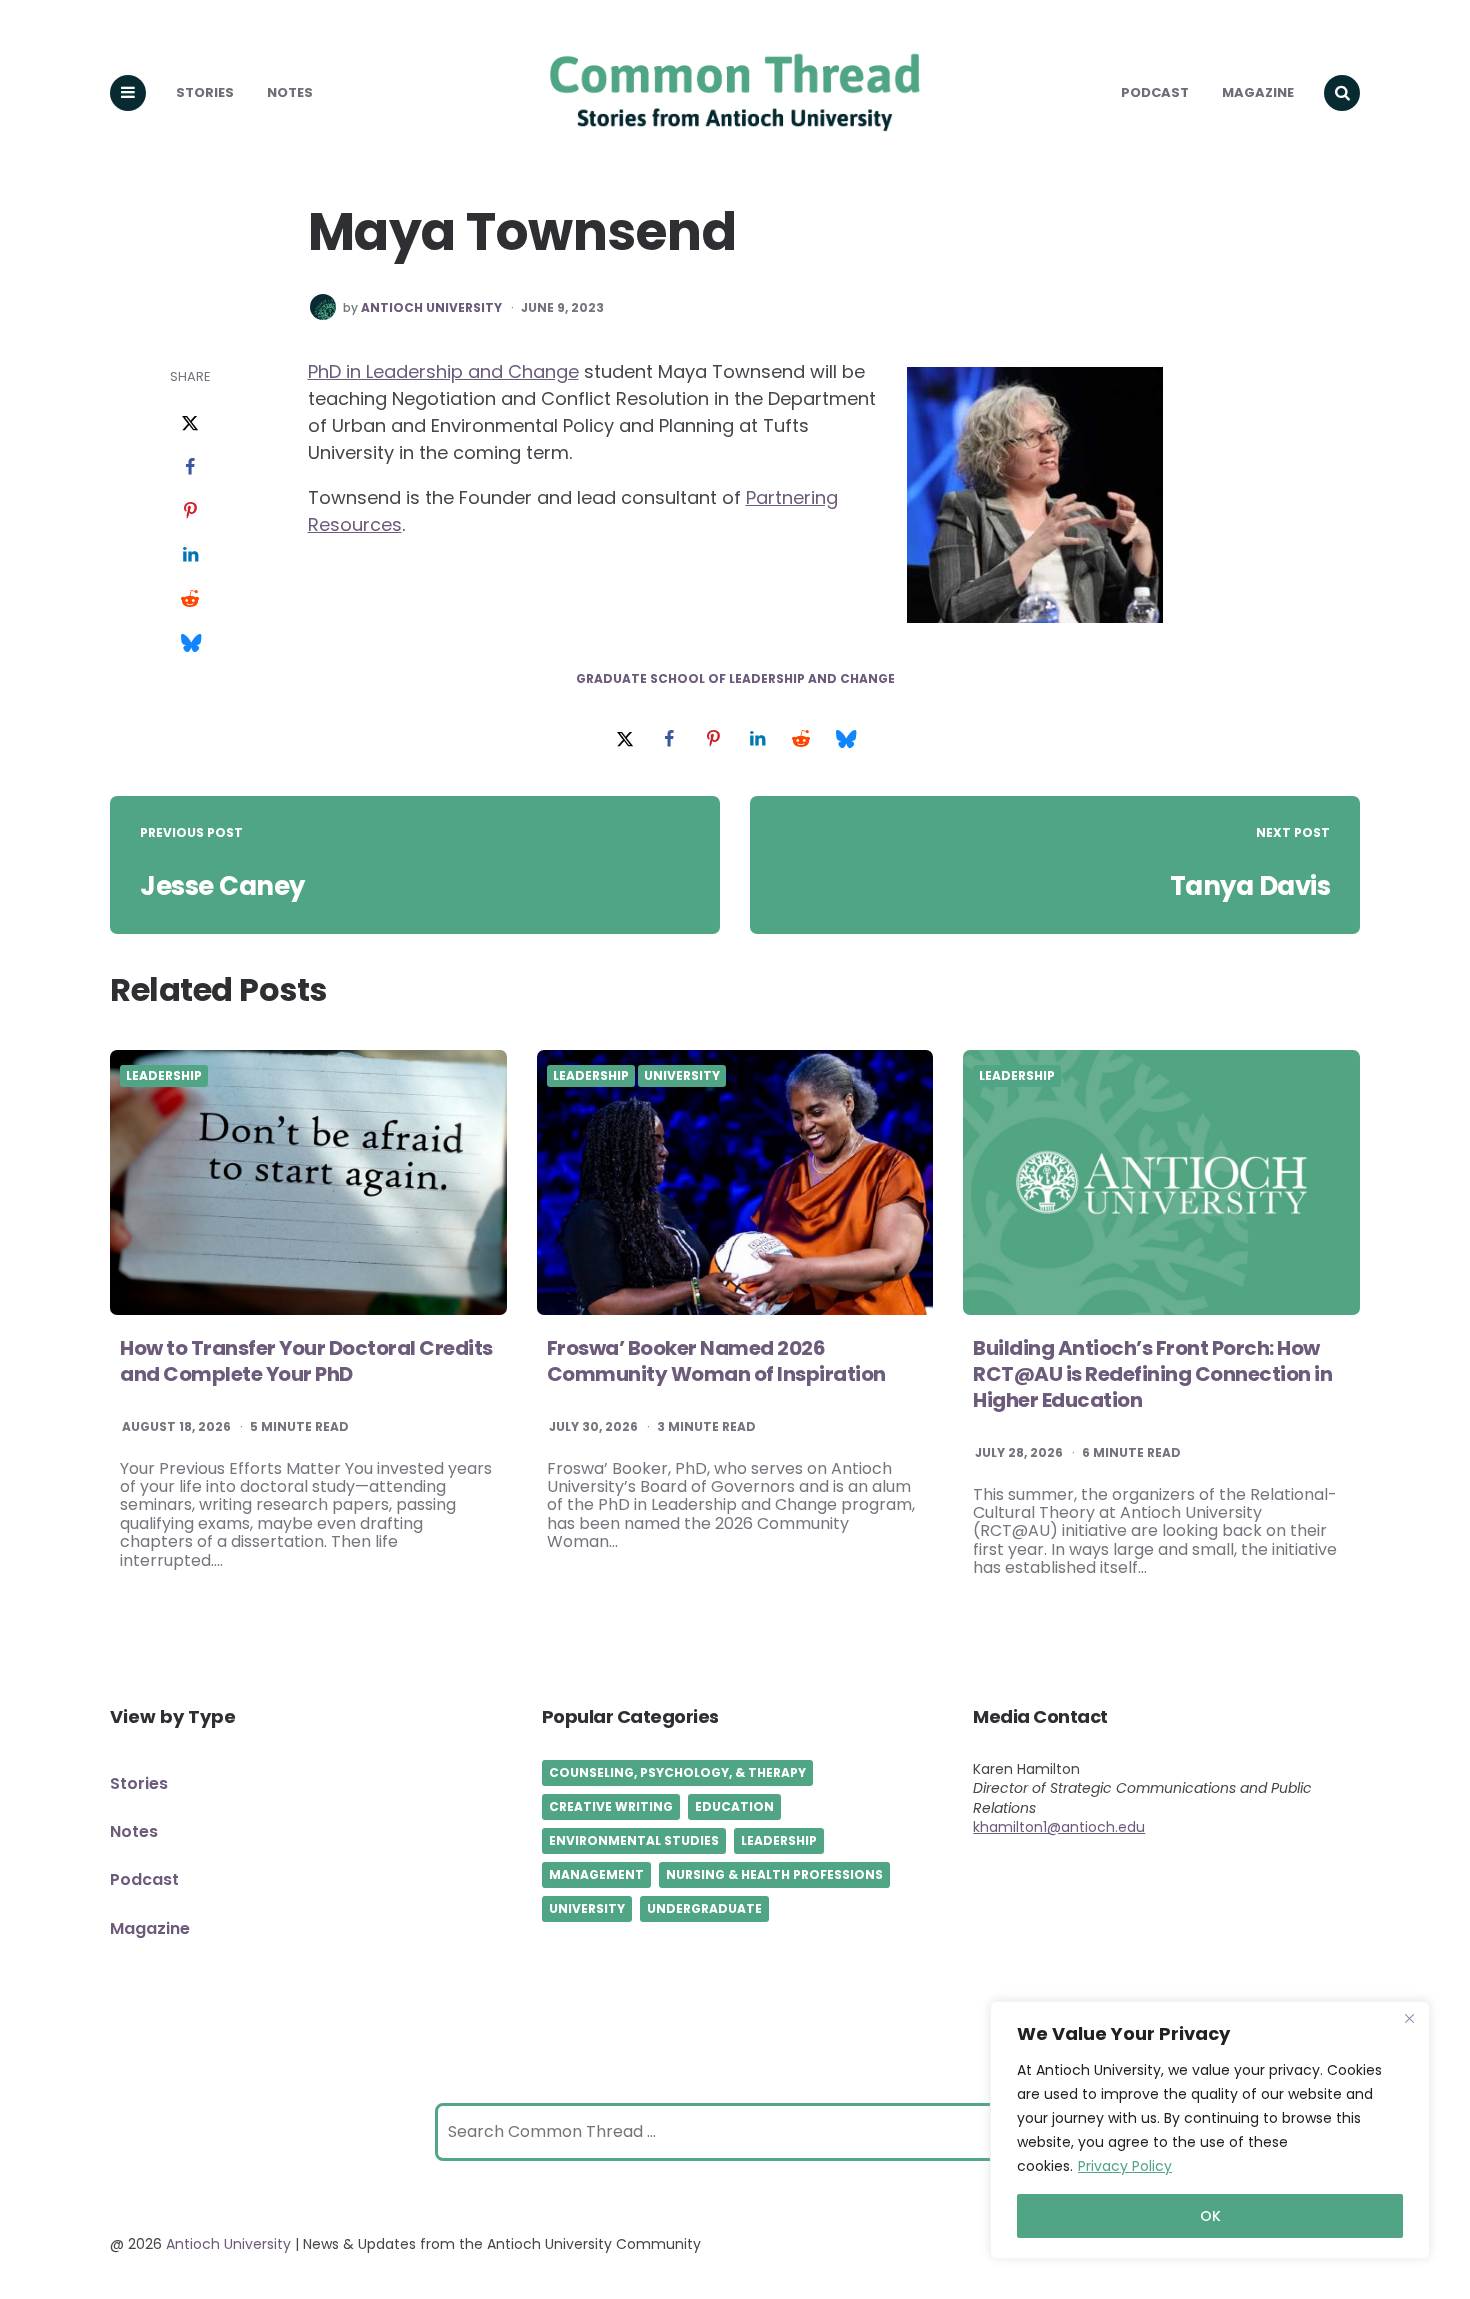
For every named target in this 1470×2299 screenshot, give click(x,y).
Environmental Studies (634, 1840)
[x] (190, 424)
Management (596, 1874)
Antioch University (431, 308)
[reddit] (190, 600)
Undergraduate (704, 1908)
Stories (205, 92)
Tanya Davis (1250, 886)
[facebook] (190, 468)
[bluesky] (190, 644)
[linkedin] (190, 556)
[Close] (1409, 2018)
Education (734, 1806)
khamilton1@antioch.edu (1059, 1827)
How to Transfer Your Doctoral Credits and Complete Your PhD (306, 1361)
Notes (290, 92)
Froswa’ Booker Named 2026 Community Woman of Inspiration (716, 1361)
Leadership (164, 1076)
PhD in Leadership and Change (443, 371)
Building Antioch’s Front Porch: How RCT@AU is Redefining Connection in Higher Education (1152, 1374)
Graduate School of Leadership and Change (735, 679)
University (682, 1076)
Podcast (1155, 92)
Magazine (1258, 92)
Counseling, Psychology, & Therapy (677, 1772)
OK (1210, 2216)
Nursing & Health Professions (774, 1874)
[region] (1210, 2130)
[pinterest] (190, 512)
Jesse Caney (222, 886)
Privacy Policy (1125, 2166)
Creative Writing (611, 1806)
